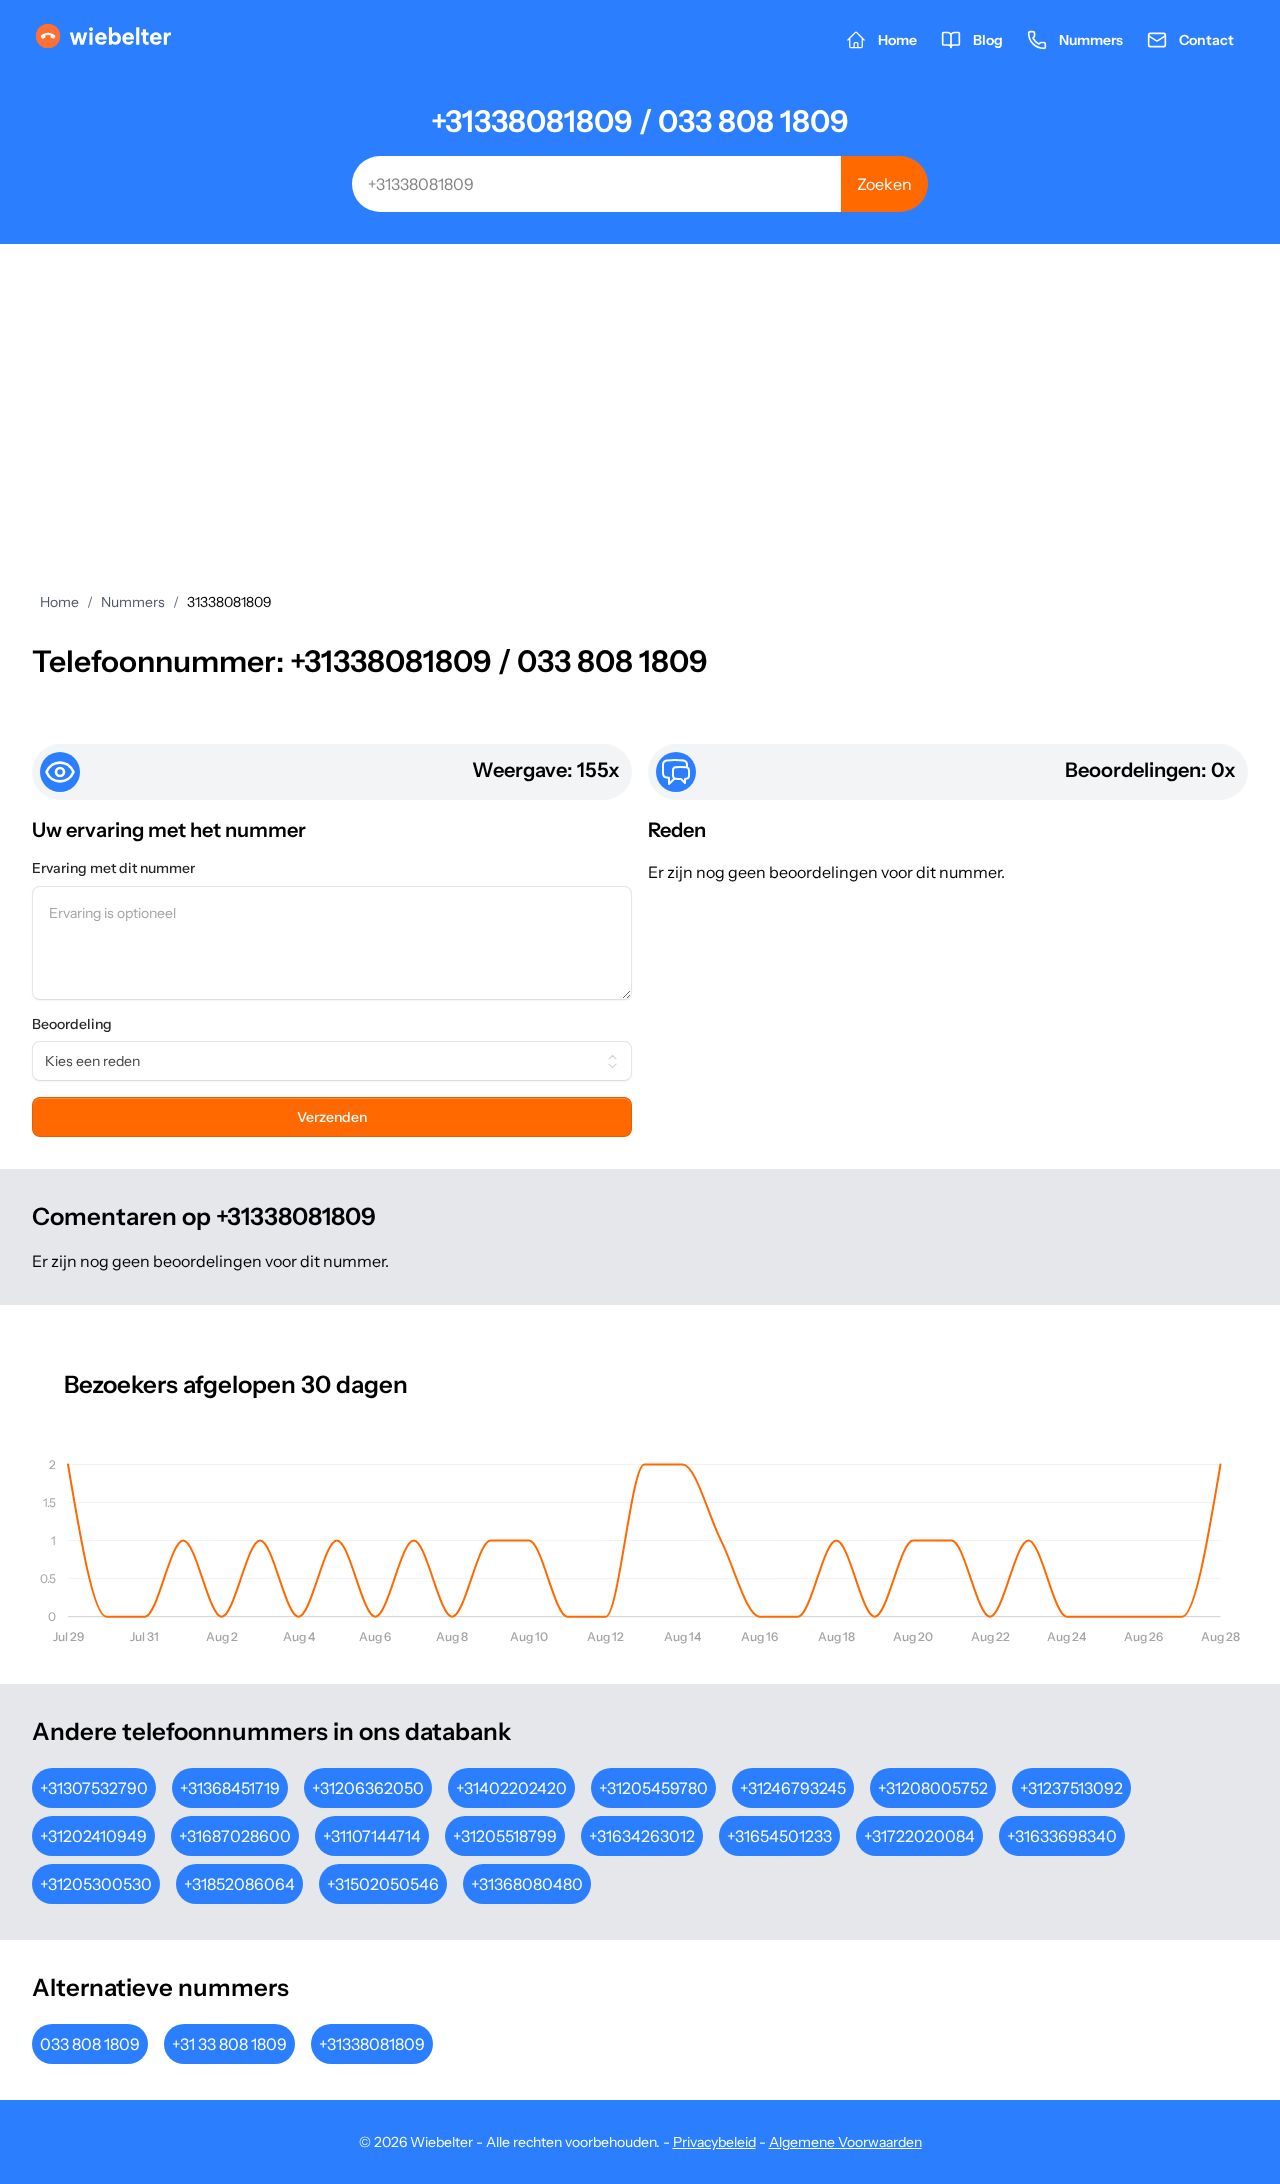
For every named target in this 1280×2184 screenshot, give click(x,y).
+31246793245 (793, 1788)
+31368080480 (527, 1884)
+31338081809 (372, 2044)
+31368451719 (230, 1788)
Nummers (133, 602)
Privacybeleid (714, 2142)
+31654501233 (779, 1836)
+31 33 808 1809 (229, 2044)
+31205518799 (505, 1836)
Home (59, 602)
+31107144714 (372, 1836)
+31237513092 (1071, 1788)
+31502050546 (383, 1884)
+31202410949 (93, 1836)
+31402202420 (511, 1788)
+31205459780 (653, 1788)
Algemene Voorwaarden (845, 2142)
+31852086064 (239, 1884)
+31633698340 (1062, 1836)
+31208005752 (933, 1788)
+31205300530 (96, 1884)
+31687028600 (235, 1836)
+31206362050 (368, 1788)
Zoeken (884, 184)
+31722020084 (919, 1836)
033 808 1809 (90, 2044)
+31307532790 (94, 1788)
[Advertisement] (640, 394)
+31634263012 (642, 1836)
